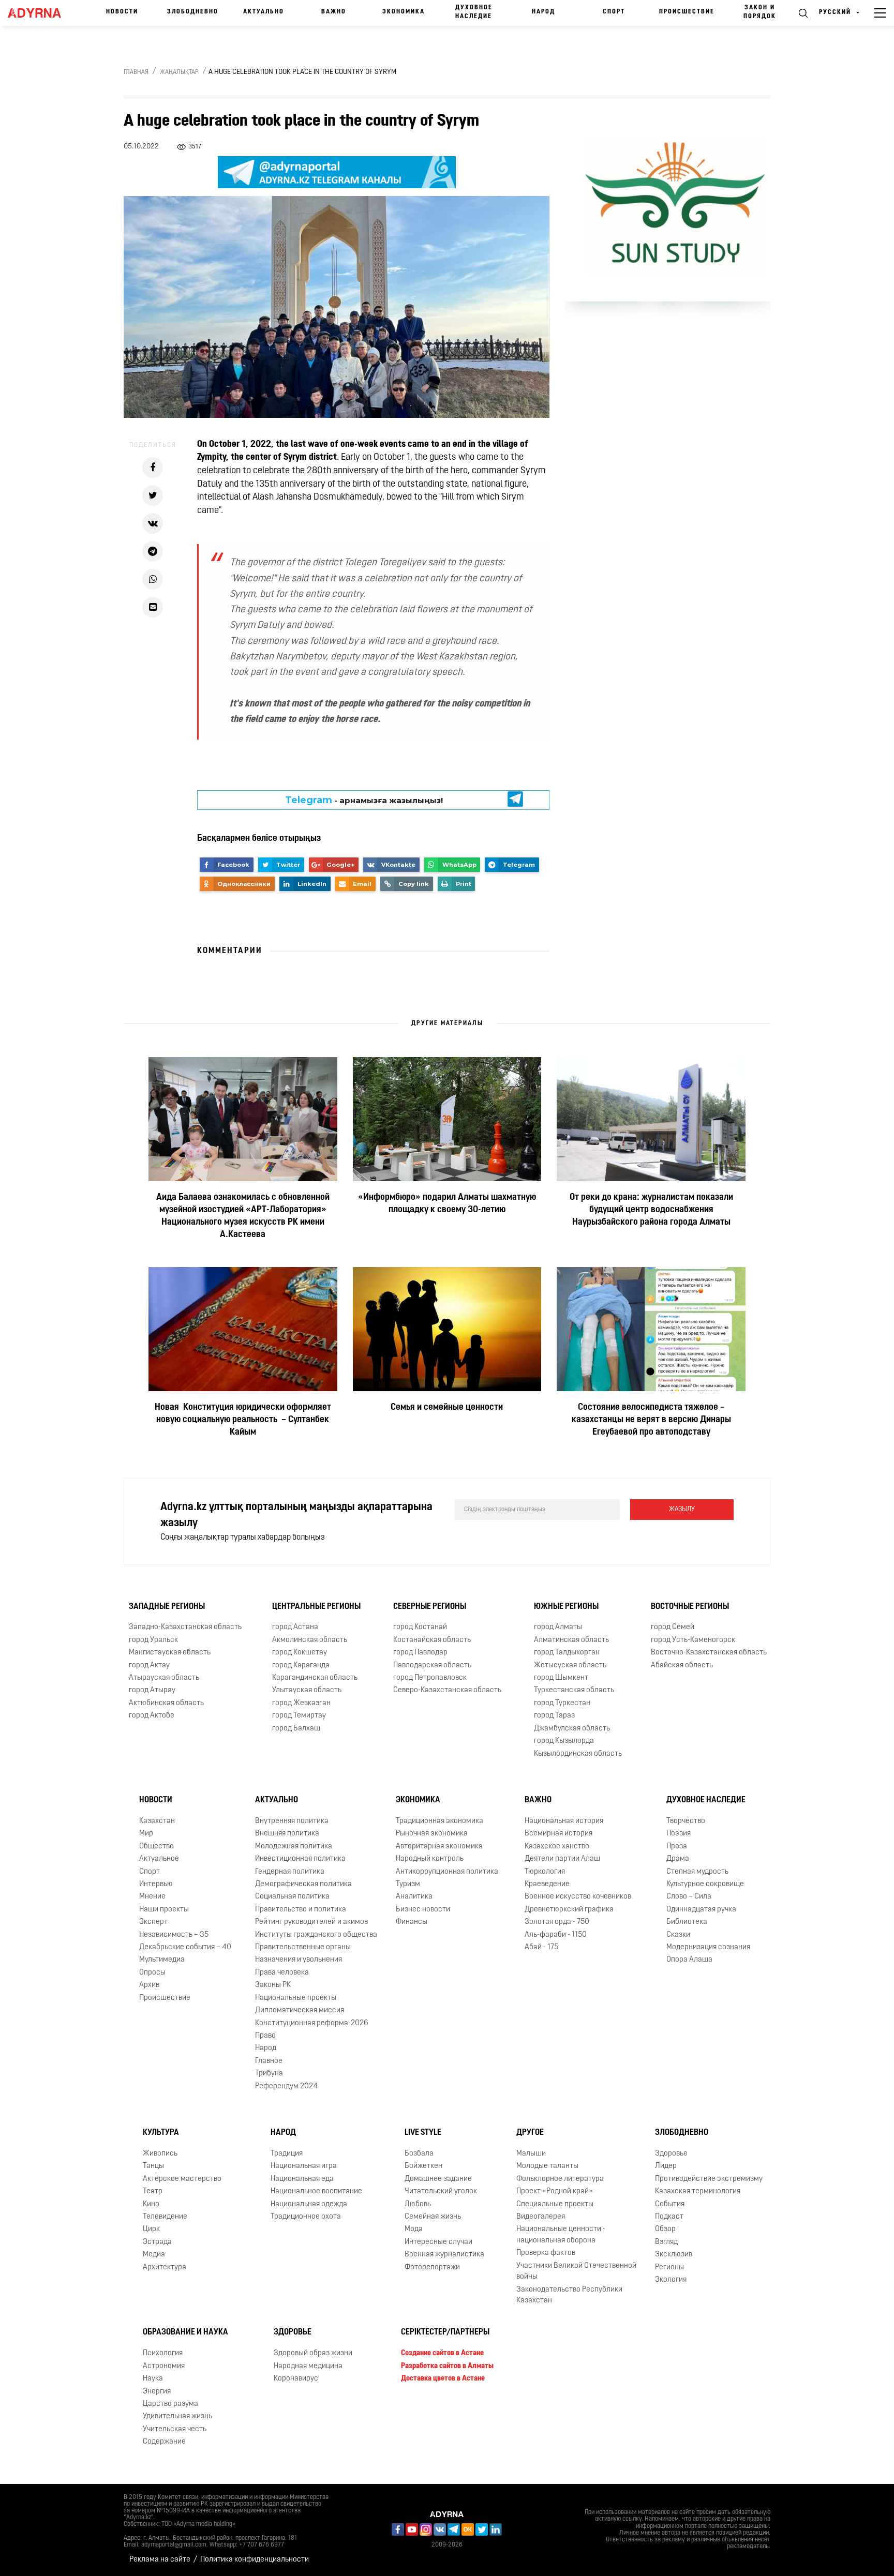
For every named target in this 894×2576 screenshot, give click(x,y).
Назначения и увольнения (299, 1960)
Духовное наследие (474, 12)
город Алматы (558, 1627)
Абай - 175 (541, 1947)
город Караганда (301, 1666)
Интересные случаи (438, 2242)
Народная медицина (308, 2366)
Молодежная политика (294, 1847)
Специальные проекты (555, 2204)
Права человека (282, 1973)
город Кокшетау (300, 1653)
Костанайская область (432, 1640)
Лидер (666, 2166)
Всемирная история (558, 1834)
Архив (149, 1985)
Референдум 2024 (286, 2087)
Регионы (669, 2268)
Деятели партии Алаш (562, 1859)
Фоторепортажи (432, 2268)
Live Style (423, 2133)
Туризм (408, 1884)
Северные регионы (430, 1607)
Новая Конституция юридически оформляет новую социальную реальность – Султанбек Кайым (243, 1420)
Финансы (412, 1922)
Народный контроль (430, 1859)
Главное (269, 2061)
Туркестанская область (574, 1690)
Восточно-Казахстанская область (709, 1653)
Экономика (404, 12)
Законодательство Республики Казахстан (569, 2295)
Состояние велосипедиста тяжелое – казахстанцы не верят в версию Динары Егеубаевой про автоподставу (651, 1420)
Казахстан (157, 1821)
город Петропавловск (430, 1678)
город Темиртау (299, 1716)
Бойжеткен (423, 2166)
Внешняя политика (287, 1834)
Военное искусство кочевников (578, 1897)
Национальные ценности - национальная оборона (561, 2235)
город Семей (673, 1627)
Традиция (287, 2154)
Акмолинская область (310, 1640)
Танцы (153, 2166)
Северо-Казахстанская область (447, 1690)
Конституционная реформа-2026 (312, 2023)
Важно (334, 12)
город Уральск (153, 1640)
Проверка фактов (546, 2253)
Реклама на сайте (160, 2560)
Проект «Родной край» (555, 2191)
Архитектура (165, 2268)
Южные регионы (566, 1607)
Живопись (160, 2154)
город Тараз (554, 1716)
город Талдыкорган (567, 1653)
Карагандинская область (315, 1678)
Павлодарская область (432, 1666)
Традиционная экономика (439, 1821)
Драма (678, 1859)
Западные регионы (167, 1607)
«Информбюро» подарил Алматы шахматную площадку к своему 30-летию (447, 1204)
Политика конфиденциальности (255, 2560)
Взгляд (666, 2242)
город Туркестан (562, 1703)
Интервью (156, 1884)
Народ (543, 12)
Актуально (264, 12)
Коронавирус (296, 2379)
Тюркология (545, 1872)
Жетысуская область (570, 1666)
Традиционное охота (306, 2217)
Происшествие (687, 12)
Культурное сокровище (705, 1884)
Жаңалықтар (179, 72)
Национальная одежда (309, 2204)
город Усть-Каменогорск (693, 1640)
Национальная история (564, 1821)
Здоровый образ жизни (313, 2353)
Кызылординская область (578, 1754)
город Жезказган (301, 1703)
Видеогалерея (541, 2217)
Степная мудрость (697, 1872)
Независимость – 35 (174, 1935)
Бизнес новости (423, 1910)
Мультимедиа (162, 1960)
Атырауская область (164, 1678)
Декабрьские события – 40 (185, 1947)
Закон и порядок (760, 12)
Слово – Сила (689, 1897)
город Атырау (152, 1690)
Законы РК (273, 1985)
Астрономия (164, 2366)
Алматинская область (571, 1640)
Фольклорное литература (560, 2179)
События (670, 2204)
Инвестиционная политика (300, 1859)
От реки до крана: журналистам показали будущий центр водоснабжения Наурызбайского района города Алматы (651, 1210)
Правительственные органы (303, 1947)
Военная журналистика (444, 2255)
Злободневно (193, 12)
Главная (136, 72)
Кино (151, 2204)
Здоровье (671, 2154)
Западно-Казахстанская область (185, 1627)
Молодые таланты (547, 2166)
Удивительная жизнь (177, 2416)
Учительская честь (175, 2429)
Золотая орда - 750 (557, 1922)
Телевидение (165, 2217)
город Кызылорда (564, 1741)
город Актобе (152, 1716)
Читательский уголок (441, 2191)
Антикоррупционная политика (447, 1872)
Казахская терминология (698, 2191)
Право (265, 2036)
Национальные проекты (296, 1998)
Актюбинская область (166, 1703)
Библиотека (687, 1922)
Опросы (152, 1973)
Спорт (614, 12)
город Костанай (420, 1627)
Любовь (418, 2204)
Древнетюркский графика (569, 1910)
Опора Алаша (689, 1960)
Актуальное (159, 1859)
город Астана (295, 1627)
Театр (153, 2191)
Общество (157, 1847)
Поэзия (679, 1834)
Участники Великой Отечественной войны (576, 2271)
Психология (163, 2353)
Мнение (152, 1897)
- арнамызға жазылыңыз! (364, 800)
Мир (146, 1834)
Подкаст (669, 2217)
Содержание (164, 2442)
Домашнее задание (438, 2179)
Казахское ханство (557, 1847)
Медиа (154, 2255)
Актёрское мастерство (182, 2179)
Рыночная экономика (432, 1834)
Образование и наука (185, 2332)
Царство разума (170, 2404)
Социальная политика (292, 1897)
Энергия (157, 2392)
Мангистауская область (170, 1653)
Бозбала (419, 2154)
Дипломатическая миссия (300, 2010)
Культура (161, 2133)
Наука (153, 2379)
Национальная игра (304, 2166)
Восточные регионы (690, 1607)
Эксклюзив (674, 2255)
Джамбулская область (572, 1729)
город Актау (149, 1666)
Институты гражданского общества (316, 1935)
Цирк (151, 2229)
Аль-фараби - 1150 (556, 1935)
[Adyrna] (39, 13)
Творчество (686, 1821)
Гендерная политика (290, 1872)
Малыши (531, 2154)
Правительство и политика (301, 1910)
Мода (414, 2229)
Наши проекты (164, 1910)
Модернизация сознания (708, 1947)
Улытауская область (307, 1690)
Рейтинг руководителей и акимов (311, 1922)
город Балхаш (296, 1729)
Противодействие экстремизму (709, 2179)
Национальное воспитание (316, 2191)
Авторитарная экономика (439, 1847)
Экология (671, 2280)
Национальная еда (302, 2179)
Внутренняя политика (292, 1821)
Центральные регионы (316, 1607)
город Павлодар (420, 1653)
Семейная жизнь (433, 2217)
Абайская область (682, 1666)
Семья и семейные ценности (447, 1408)
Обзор (665, 2229)
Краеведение (547, 1884)
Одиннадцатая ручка (701, 1910)
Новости (122, 12)
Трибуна (269, 2074)
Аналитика (414, 1897)
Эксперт (153, 1922)
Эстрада (157, 2242)
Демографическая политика (303, 1884)
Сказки (678, 1935)
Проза (677, 1847)
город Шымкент (561, 1678)
